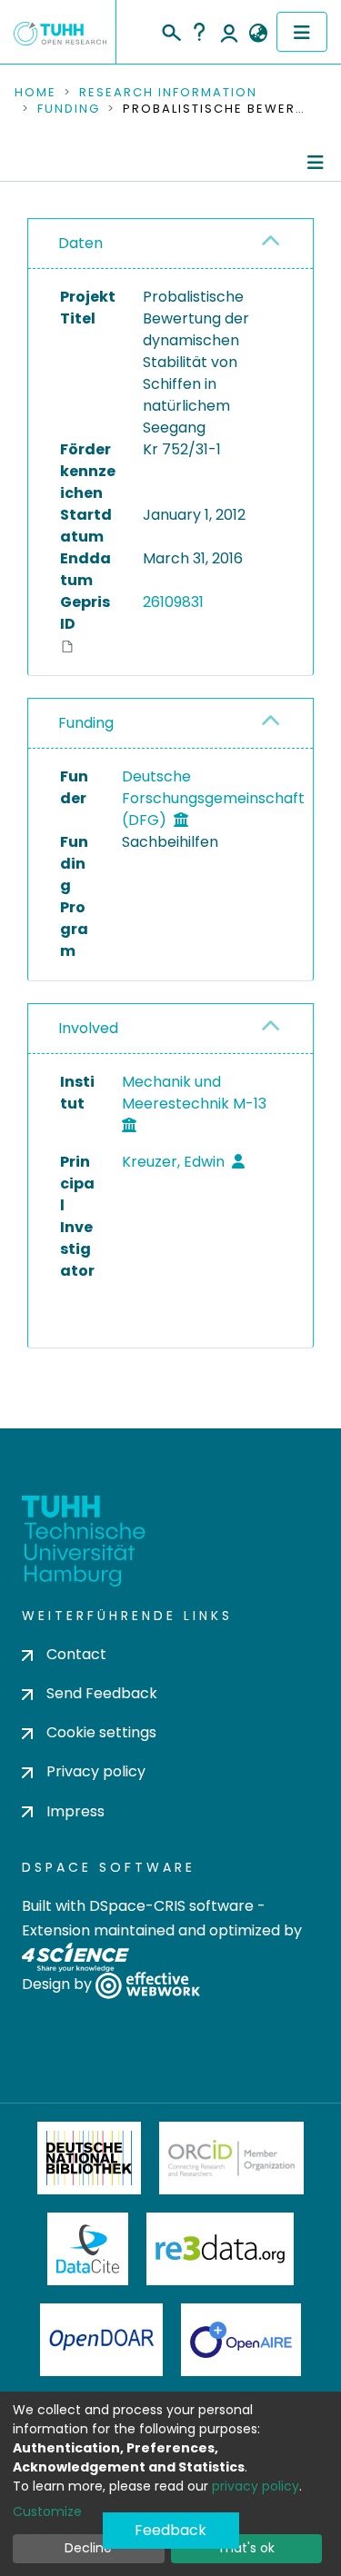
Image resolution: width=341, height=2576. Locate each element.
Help (199, 32)
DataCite (88, 2249)
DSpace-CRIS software (171, 1906)
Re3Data (220, 2249)
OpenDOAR (102, 2340)
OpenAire (241, 2340)
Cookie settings (101, 1732)
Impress (75, 1811)
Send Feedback (102, 1693)
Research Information (168, 93)
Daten (80, 243)
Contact (76, 1654)
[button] (258, 34)
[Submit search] (170, 30)
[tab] (170, 244)
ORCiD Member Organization (232, 2158)
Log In (229, 32)
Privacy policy (96, 1771)
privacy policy (256, 2486)
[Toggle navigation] (302, 32)
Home (35, 93)
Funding (69, 109)
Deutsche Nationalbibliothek (89, 2158)
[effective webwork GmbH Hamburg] (148, 1984)
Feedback (170, 2530)
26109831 (173, 602)
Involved (88, 1028)
